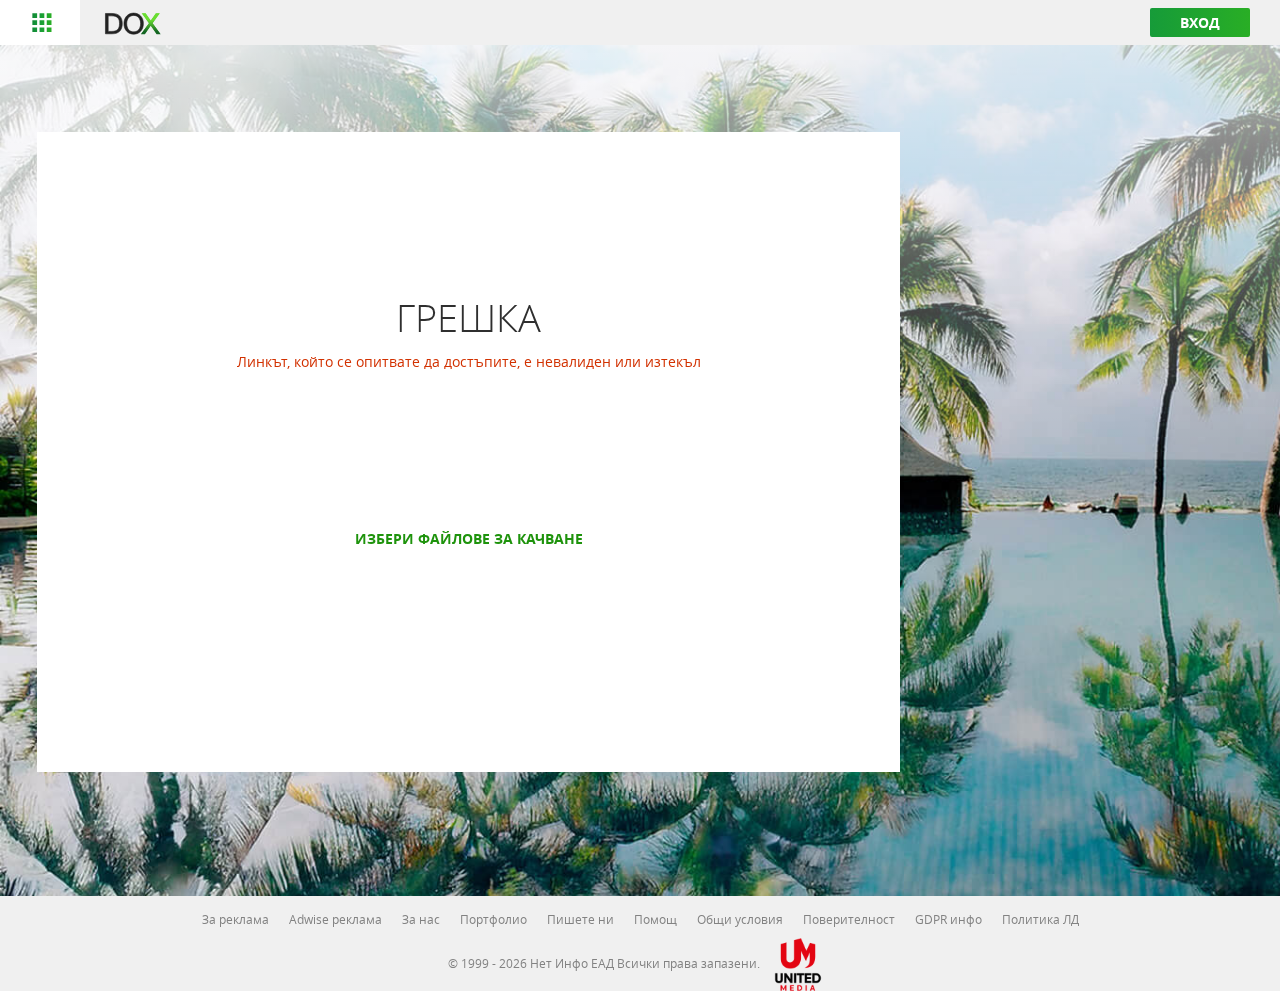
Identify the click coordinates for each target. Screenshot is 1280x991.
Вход (1200, 22)
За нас (421, 919)
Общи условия (740, 919)
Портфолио (493, 919)
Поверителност (849, 919)
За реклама (235, 919)
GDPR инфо (948, 919)
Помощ (655, 919)
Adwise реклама (335, 919)
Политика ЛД (1040, 919)
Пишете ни (580, 919)
